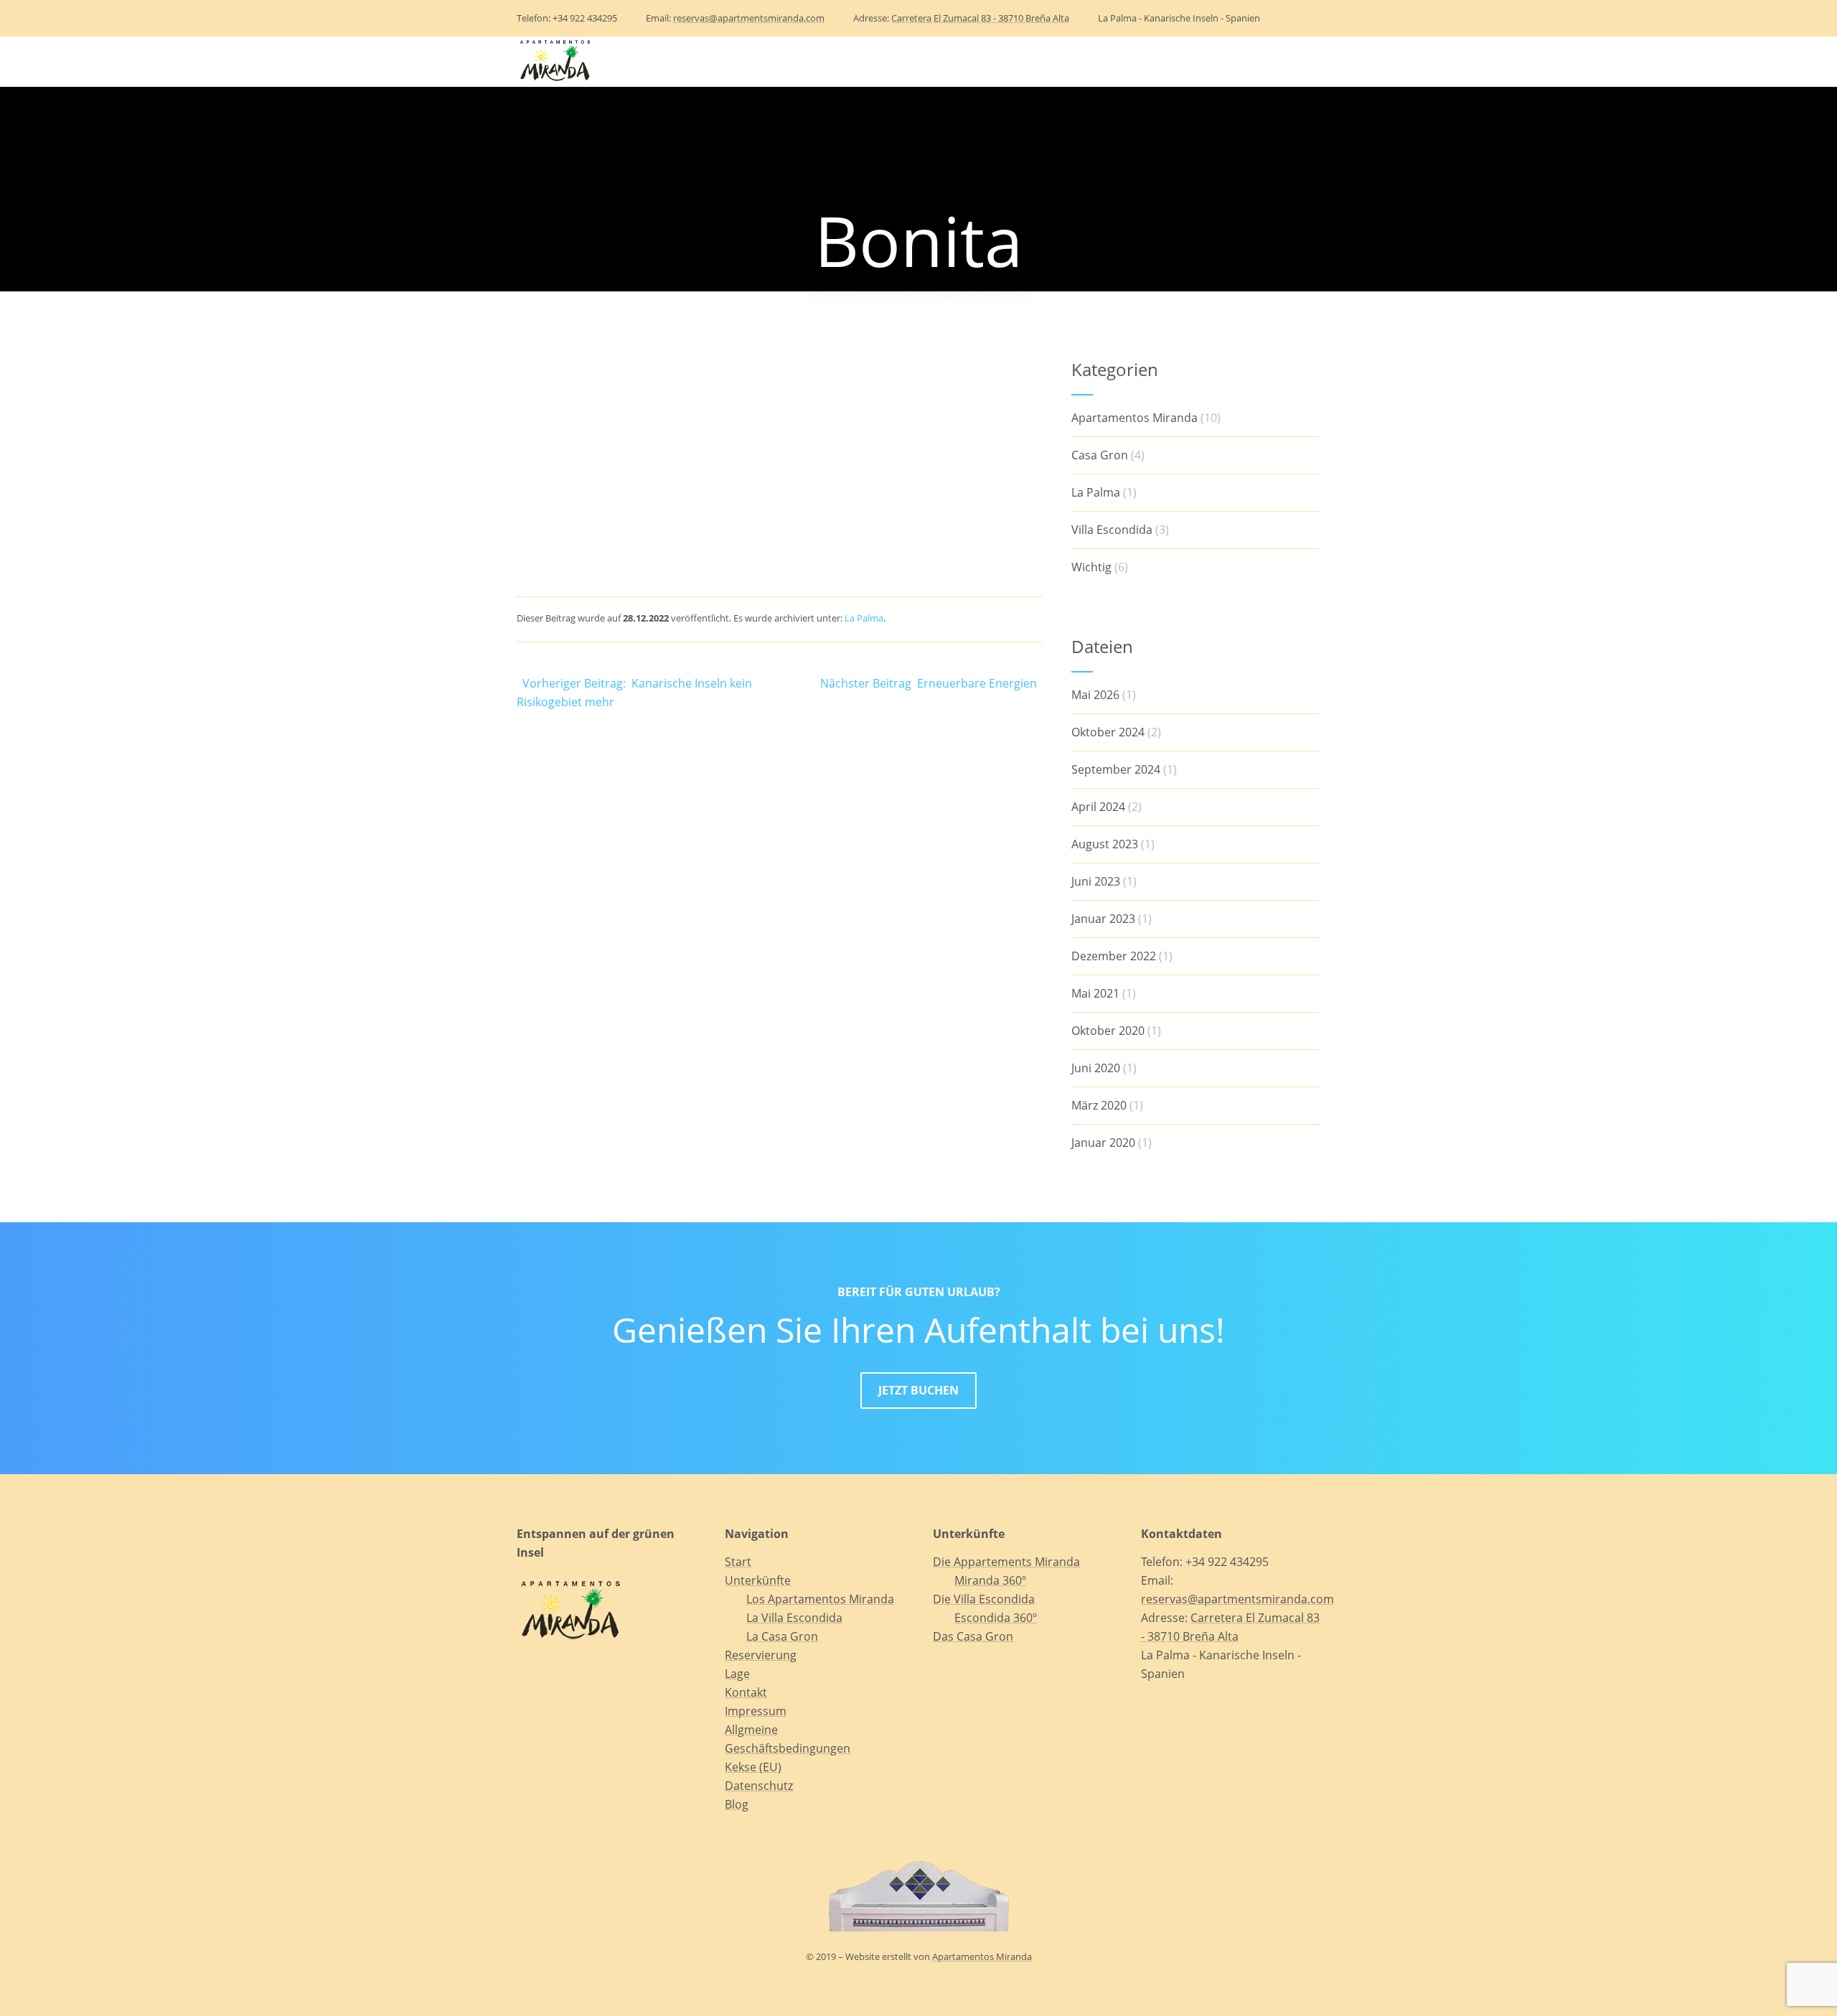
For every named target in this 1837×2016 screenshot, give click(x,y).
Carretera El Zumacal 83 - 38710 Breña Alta (980, 18)
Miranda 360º (990, 1580)
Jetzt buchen (918, 1390)
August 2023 (1105, 844)
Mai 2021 (1095, 993)
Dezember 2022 (1114, 956)
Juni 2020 (1096, 1068)
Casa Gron (1100, 455)
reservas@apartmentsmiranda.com (749, 18)
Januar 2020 (1103, 1143)
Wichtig (1091, 567)
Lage (1097, 61)
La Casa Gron (782, 1636)
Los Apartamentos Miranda (820, 1599)
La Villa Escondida (794, 1618)
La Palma (864, 618)
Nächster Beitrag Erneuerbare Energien (931, 683)
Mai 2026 (1095, 695)
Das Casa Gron (973, 1636)
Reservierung (1020, 61)
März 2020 (1099, 1105)
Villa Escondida (1112, 530)
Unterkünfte (902, 61)
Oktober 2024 (1108, 732)
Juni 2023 (1096, 881)
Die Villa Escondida (984, 1599)
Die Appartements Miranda (1006, 1562)
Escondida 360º (996, 1618)
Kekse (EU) (753, 1767)
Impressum (756, 1711)
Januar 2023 (1103, 919)
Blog (1227, 61)
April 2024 (1098, 807)
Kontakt (1161, 61)
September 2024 (1116, 769)
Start (823, 61)
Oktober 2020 (1108, 1031)
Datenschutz (759, 1786)
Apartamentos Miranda (1134, 418)
